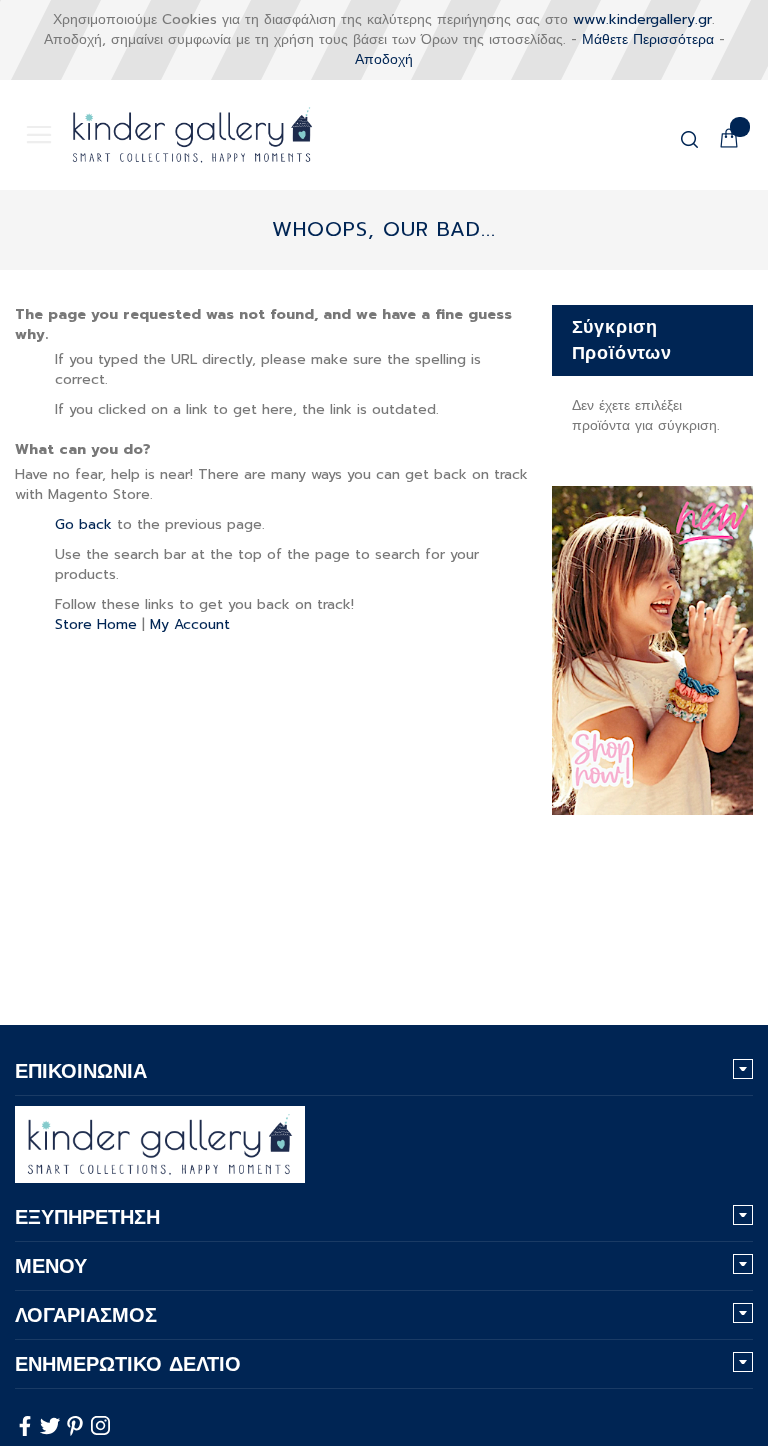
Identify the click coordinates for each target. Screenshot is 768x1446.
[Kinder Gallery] (169, 135)
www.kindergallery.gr (642, 19)
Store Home (96, 624)
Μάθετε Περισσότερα (648, 39)
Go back (83, 524)
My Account (190, 624)
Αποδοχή (384, 59)
